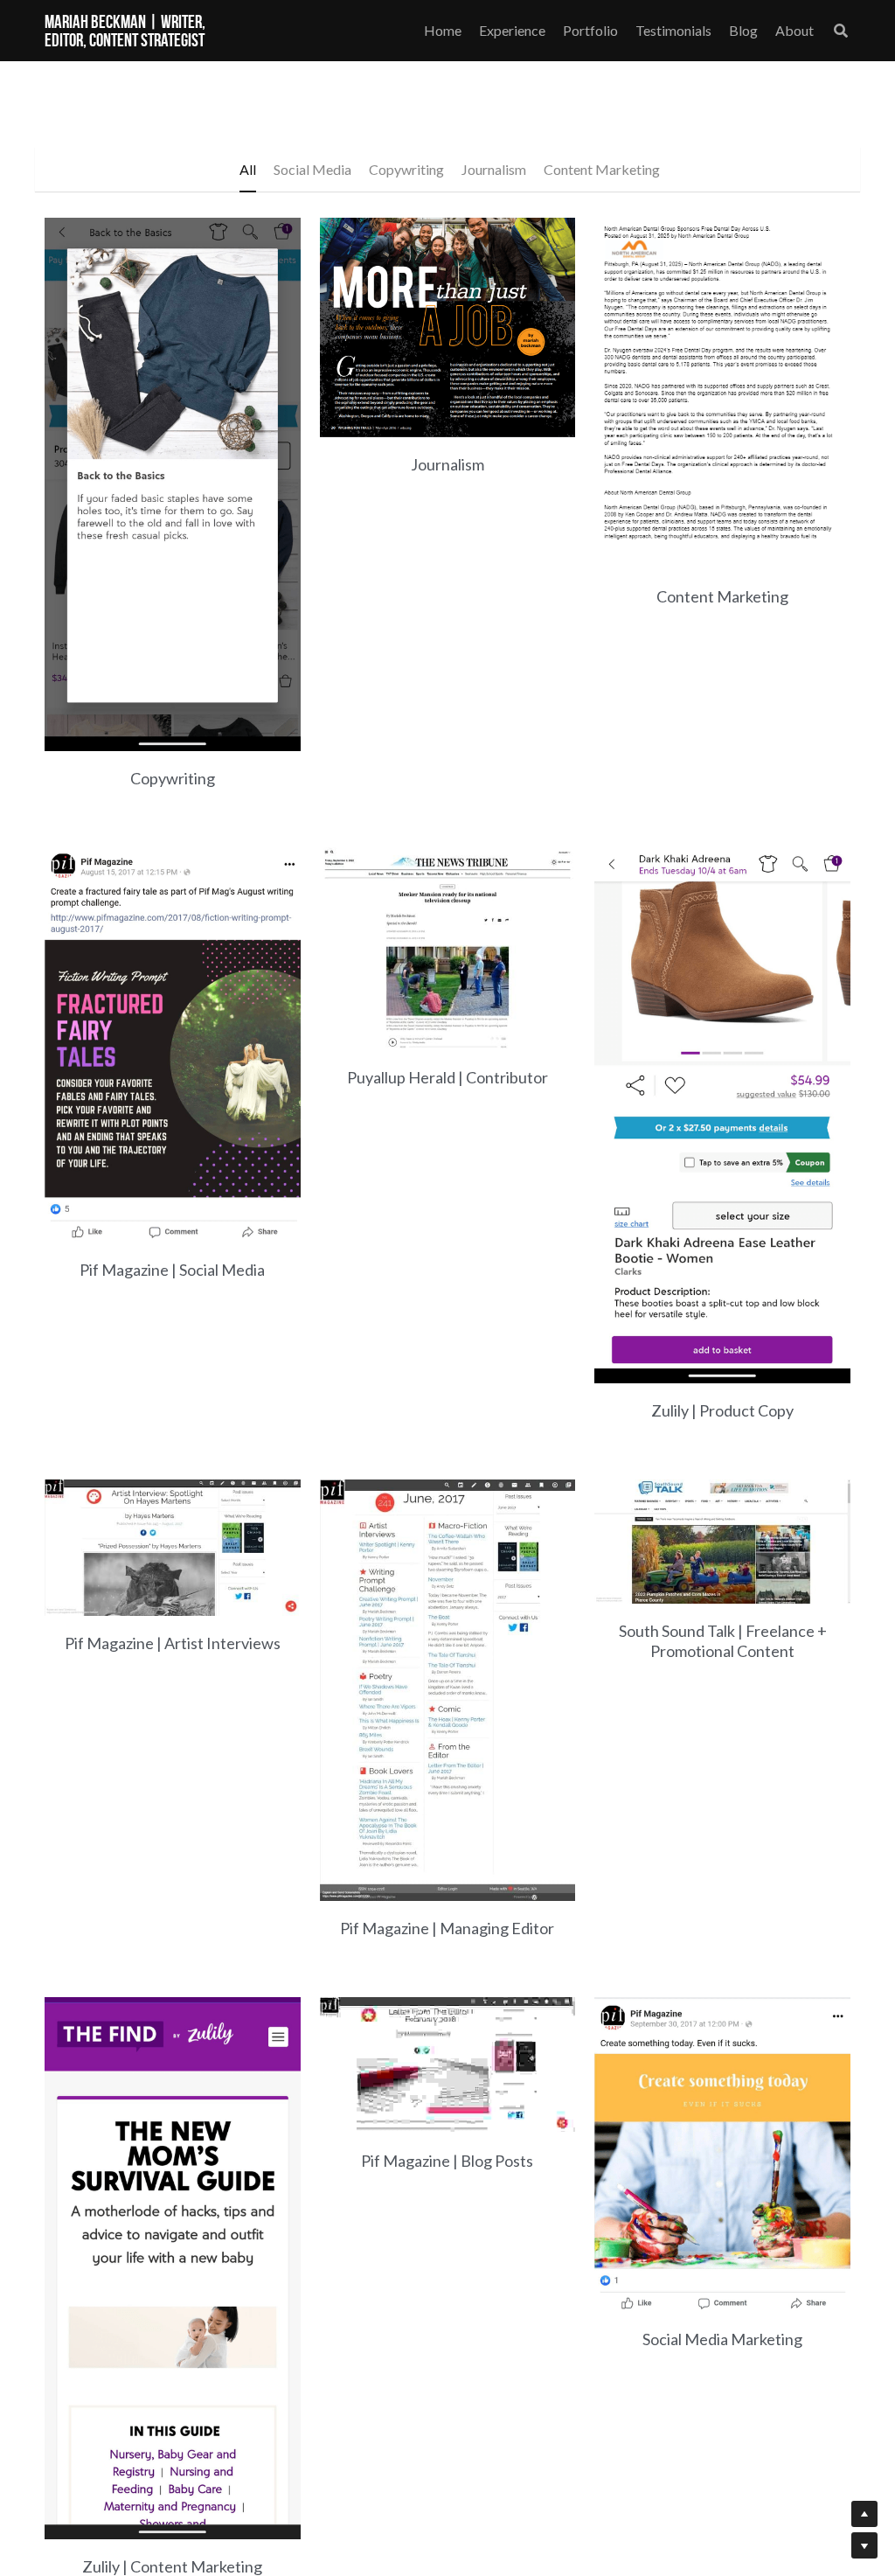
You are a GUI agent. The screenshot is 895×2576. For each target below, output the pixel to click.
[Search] (841, 31)
